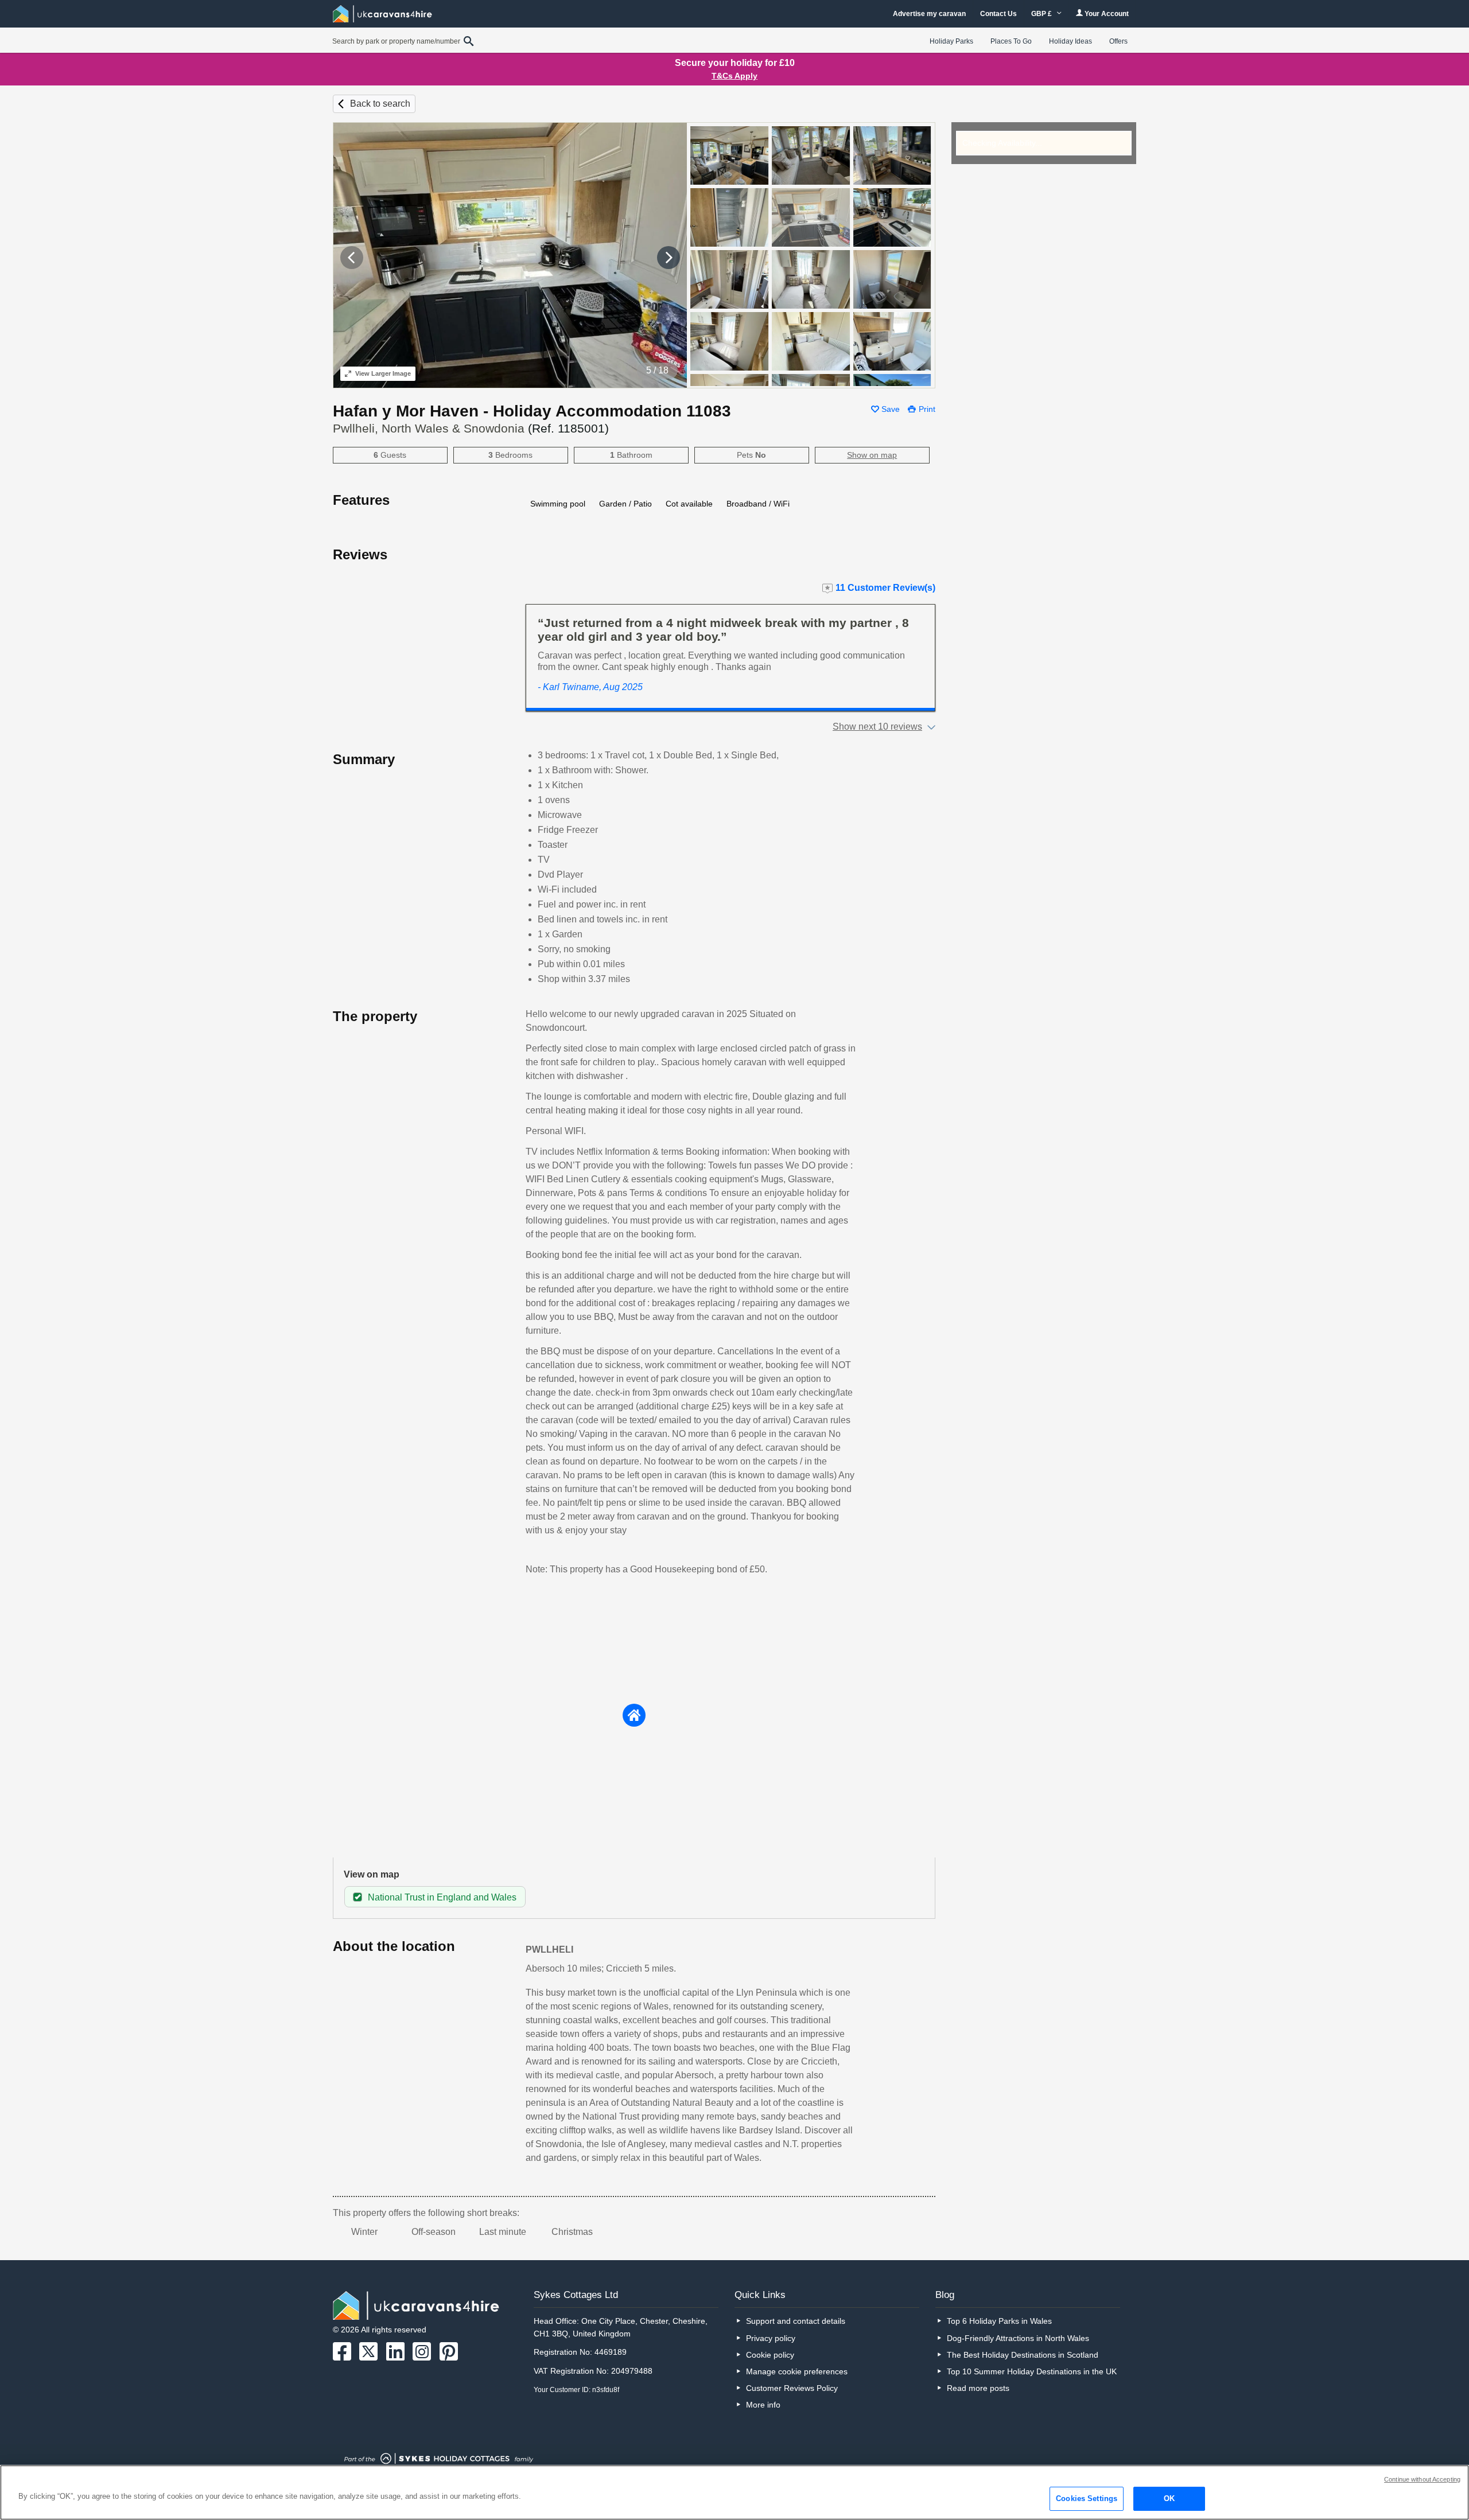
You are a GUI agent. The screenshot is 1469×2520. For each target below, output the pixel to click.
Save (891, 409)
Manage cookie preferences (797, 2371)
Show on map (872, 455)
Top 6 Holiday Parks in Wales (999, 2321)
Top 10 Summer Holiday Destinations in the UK (1032, 2371)
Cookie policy (770, 2355)
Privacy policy (771, 2338)
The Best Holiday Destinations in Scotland (1023, 2355)
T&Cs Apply (734, 76)
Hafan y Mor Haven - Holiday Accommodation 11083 (532, 411)
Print (927, 409)
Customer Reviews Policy (792, 2388)
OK (1169, 2498)
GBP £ (1042, 14)
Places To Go (1011, 41)
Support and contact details (796, 2321)
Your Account (1106, 14)
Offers (1118, 41)
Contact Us (998, 14)
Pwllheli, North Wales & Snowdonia (471, 428)
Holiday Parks (951, 41)
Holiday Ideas (1070, 41)
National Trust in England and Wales (442, 1897)
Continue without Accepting (1422, 2479)
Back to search (380, 104)
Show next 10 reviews (877, 727)
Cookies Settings (1087, 2498)
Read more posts (978, 2388)
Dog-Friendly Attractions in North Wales (1018, 2338)
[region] (734, 2492)
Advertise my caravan (929, 14)
